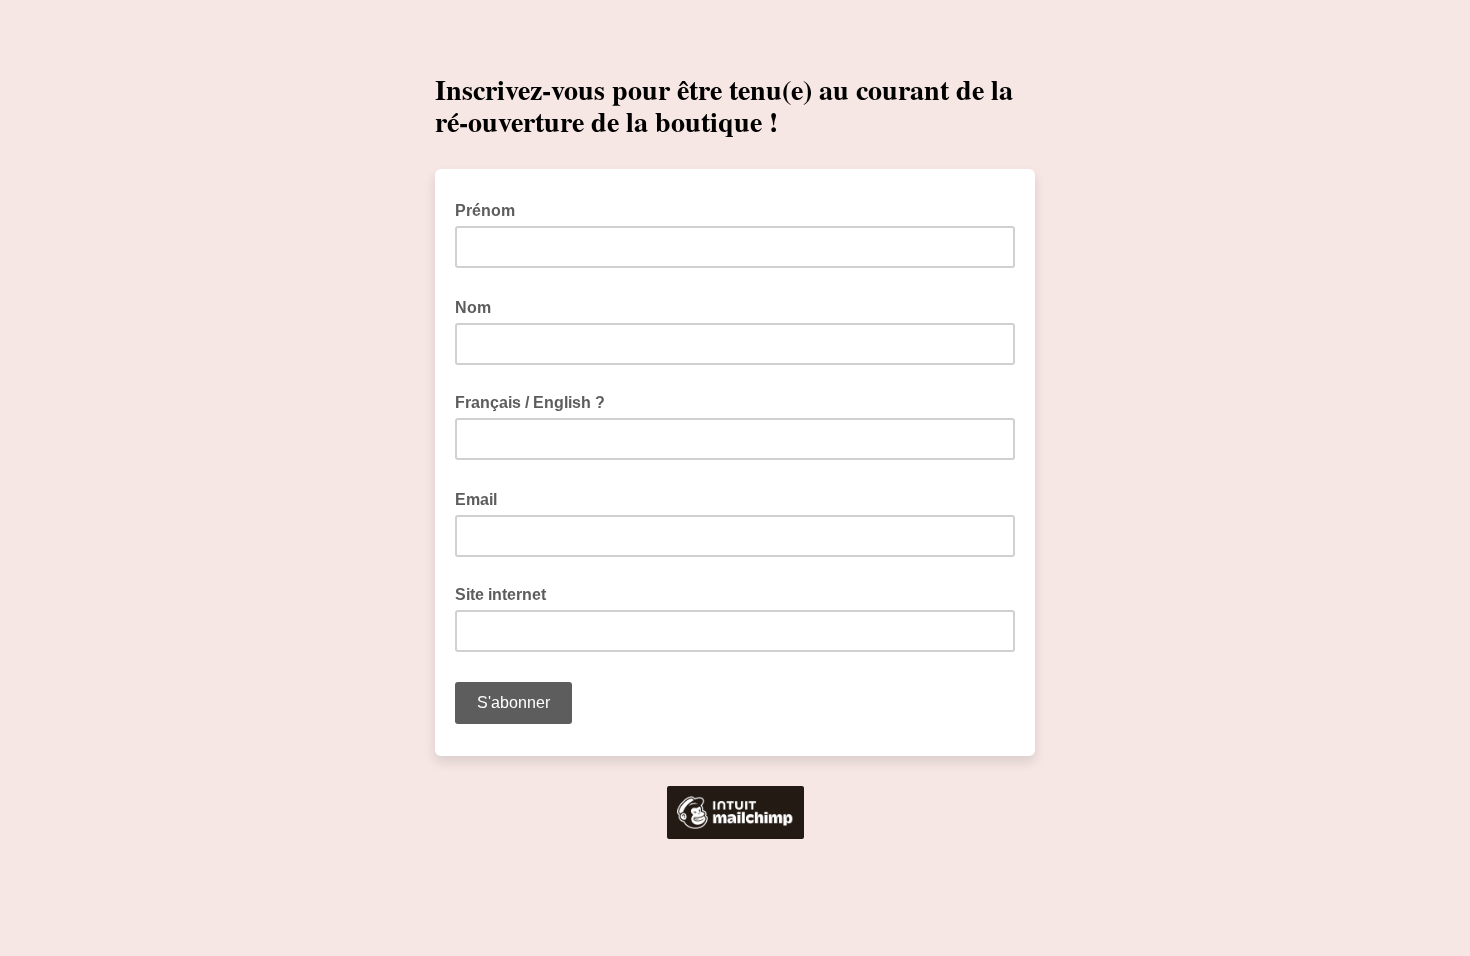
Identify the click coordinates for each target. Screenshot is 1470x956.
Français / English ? (530, 402)
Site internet (500, 594)
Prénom (491, 209)
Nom (479, 306)
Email (482, 498)
